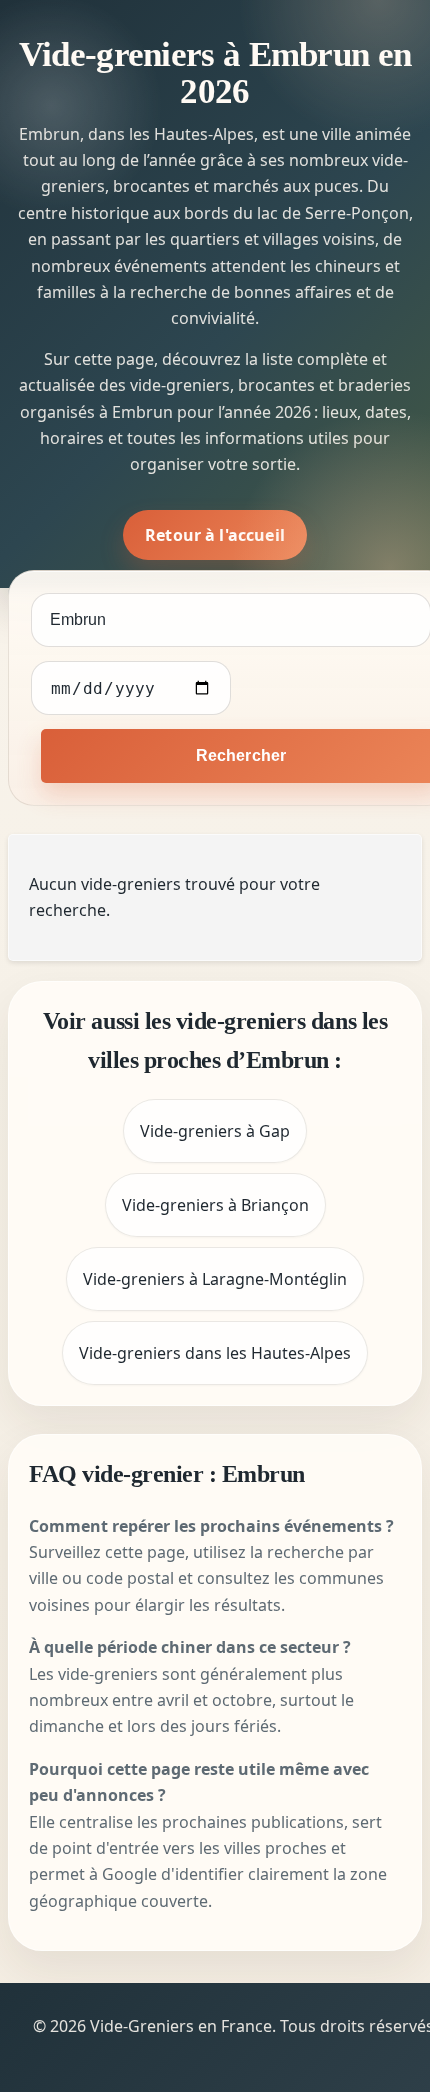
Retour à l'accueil (215, 535)
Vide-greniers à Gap (215, 1131)
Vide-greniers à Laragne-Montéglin (215, 1279)
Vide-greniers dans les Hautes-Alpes (215, 1353)
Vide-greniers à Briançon (215, 1205)
